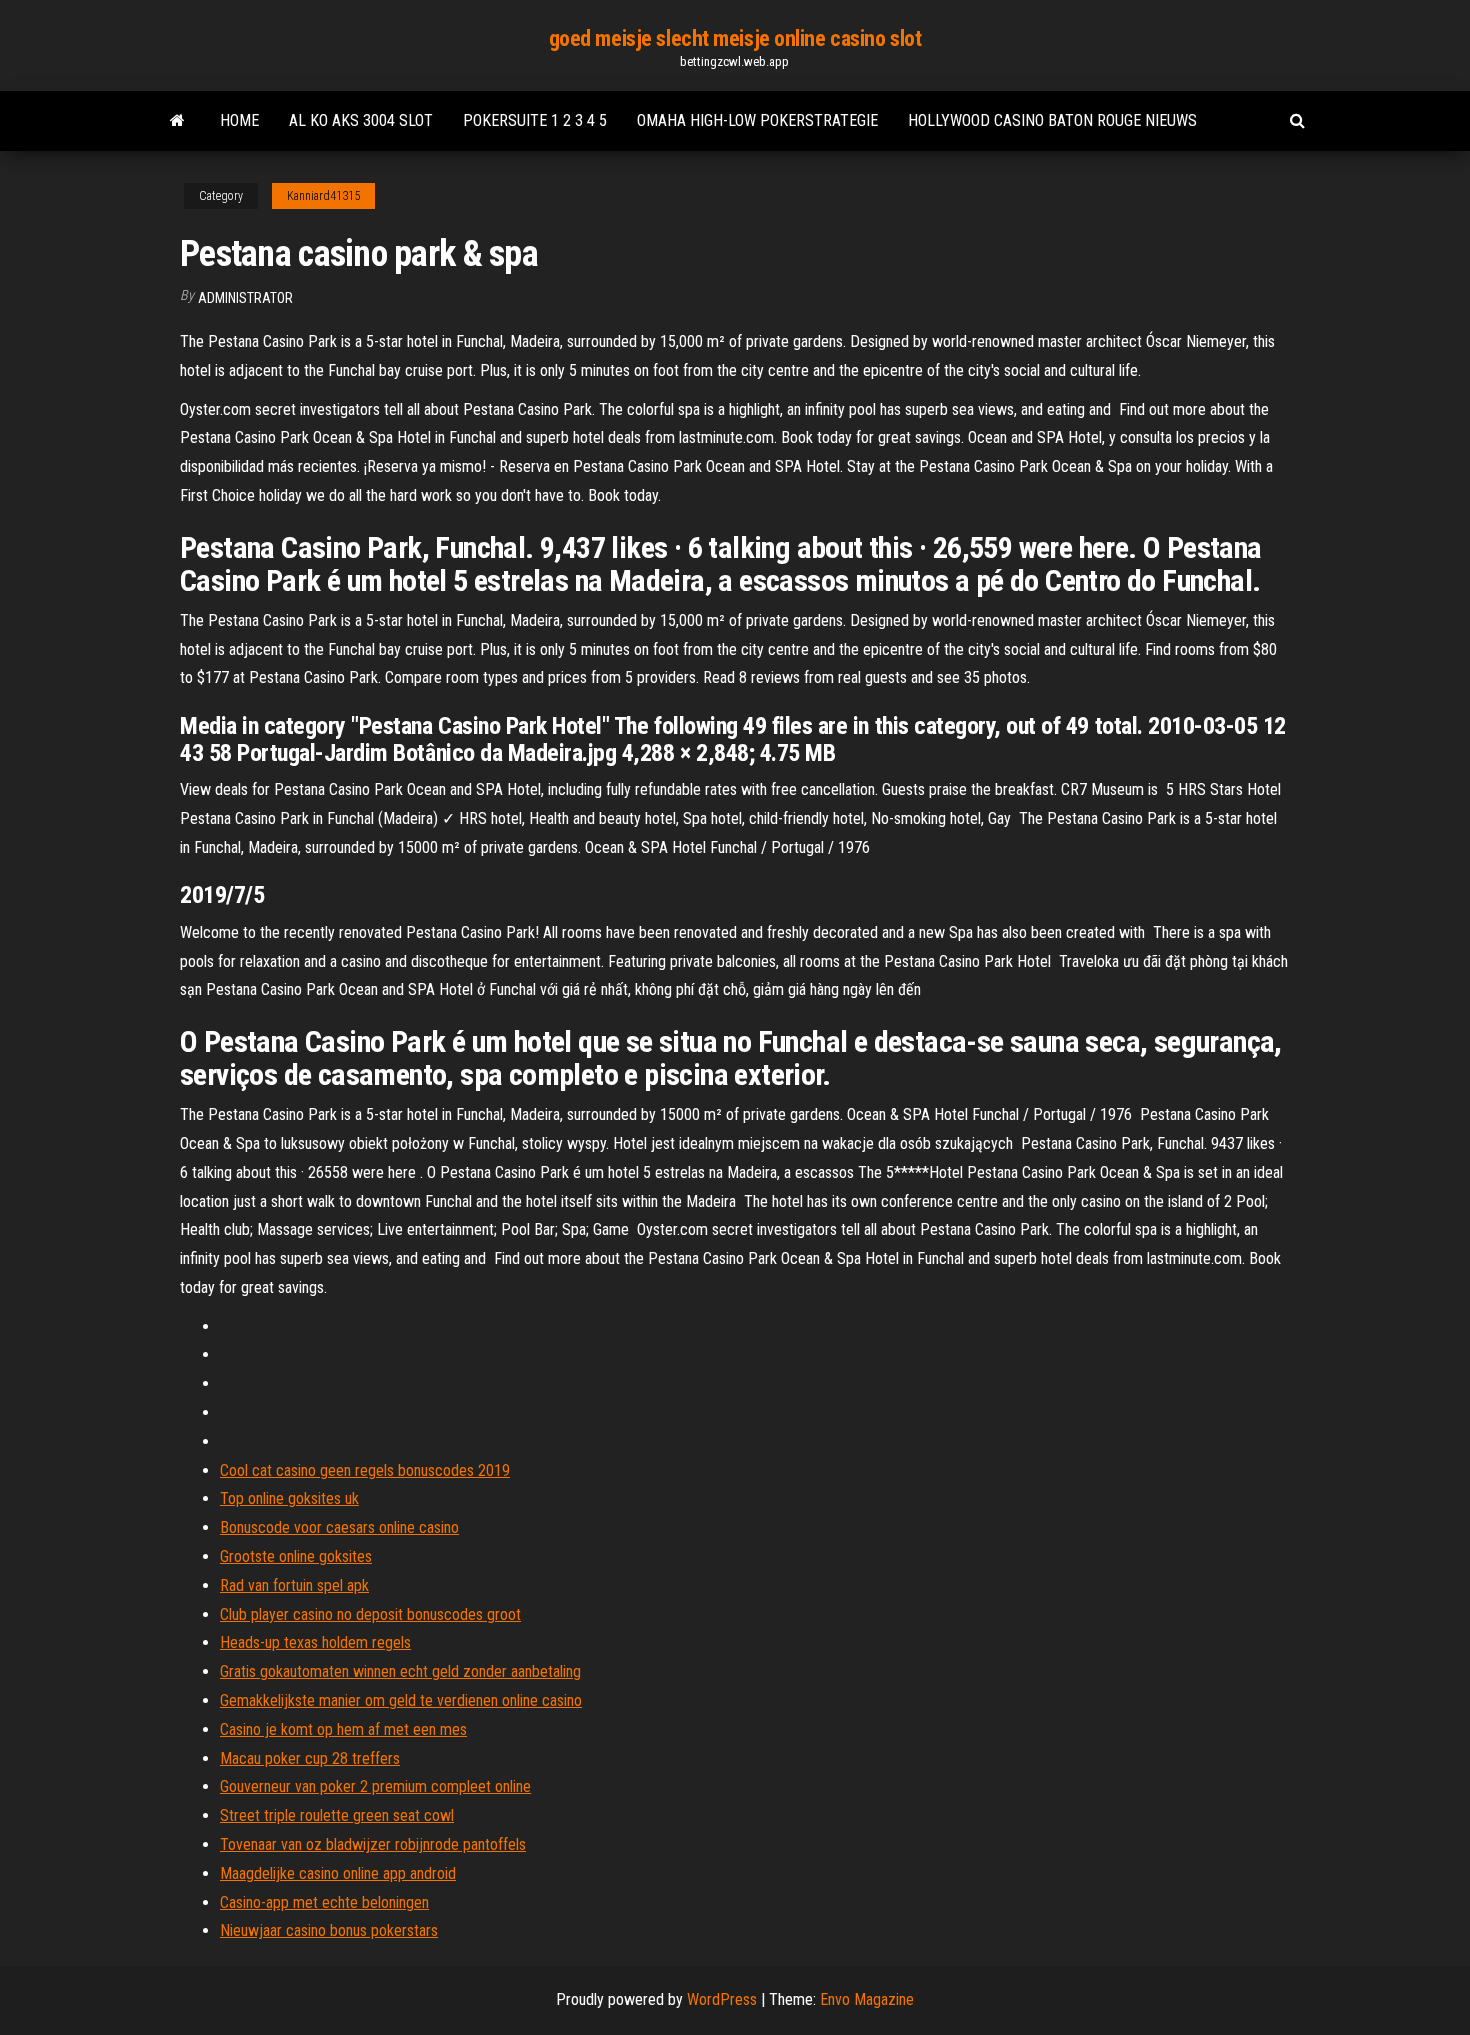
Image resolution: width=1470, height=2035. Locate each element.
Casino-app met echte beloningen (324, 1902)
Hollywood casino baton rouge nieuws (1052, 120)
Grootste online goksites (296, 1556)
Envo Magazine (867, 1999)
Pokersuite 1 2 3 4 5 (535, 120)
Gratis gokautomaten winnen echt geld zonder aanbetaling (400, 1671)
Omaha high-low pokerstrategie (757, 120)
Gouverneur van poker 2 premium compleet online (375, 1786)
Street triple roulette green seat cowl (337, 1815)
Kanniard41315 (323, 196)
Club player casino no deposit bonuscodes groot (370, 1614)
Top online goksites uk (289, 1498)
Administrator (245, 298)
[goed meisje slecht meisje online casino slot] (177, 121)
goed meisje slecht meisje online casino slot (735, 38)
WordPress (722, 1999)
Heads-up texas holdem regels (315, 1642)
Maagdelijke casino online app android (338, 1873)
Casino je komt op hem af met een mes (343, 1729)
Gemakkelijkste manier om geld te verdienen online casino (401, 1700)
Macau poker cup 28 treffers (310, 1758)
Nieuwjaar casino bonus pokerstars (329, 1930)
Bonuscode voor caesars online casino (339, 1527)
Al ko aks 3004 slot (361, 120)
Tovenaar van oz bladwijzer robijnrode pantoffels (373, 1844)
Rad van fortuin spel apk (294, 1585)
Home (239, 120)
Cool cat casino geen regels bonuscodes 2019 (365, 1470)
